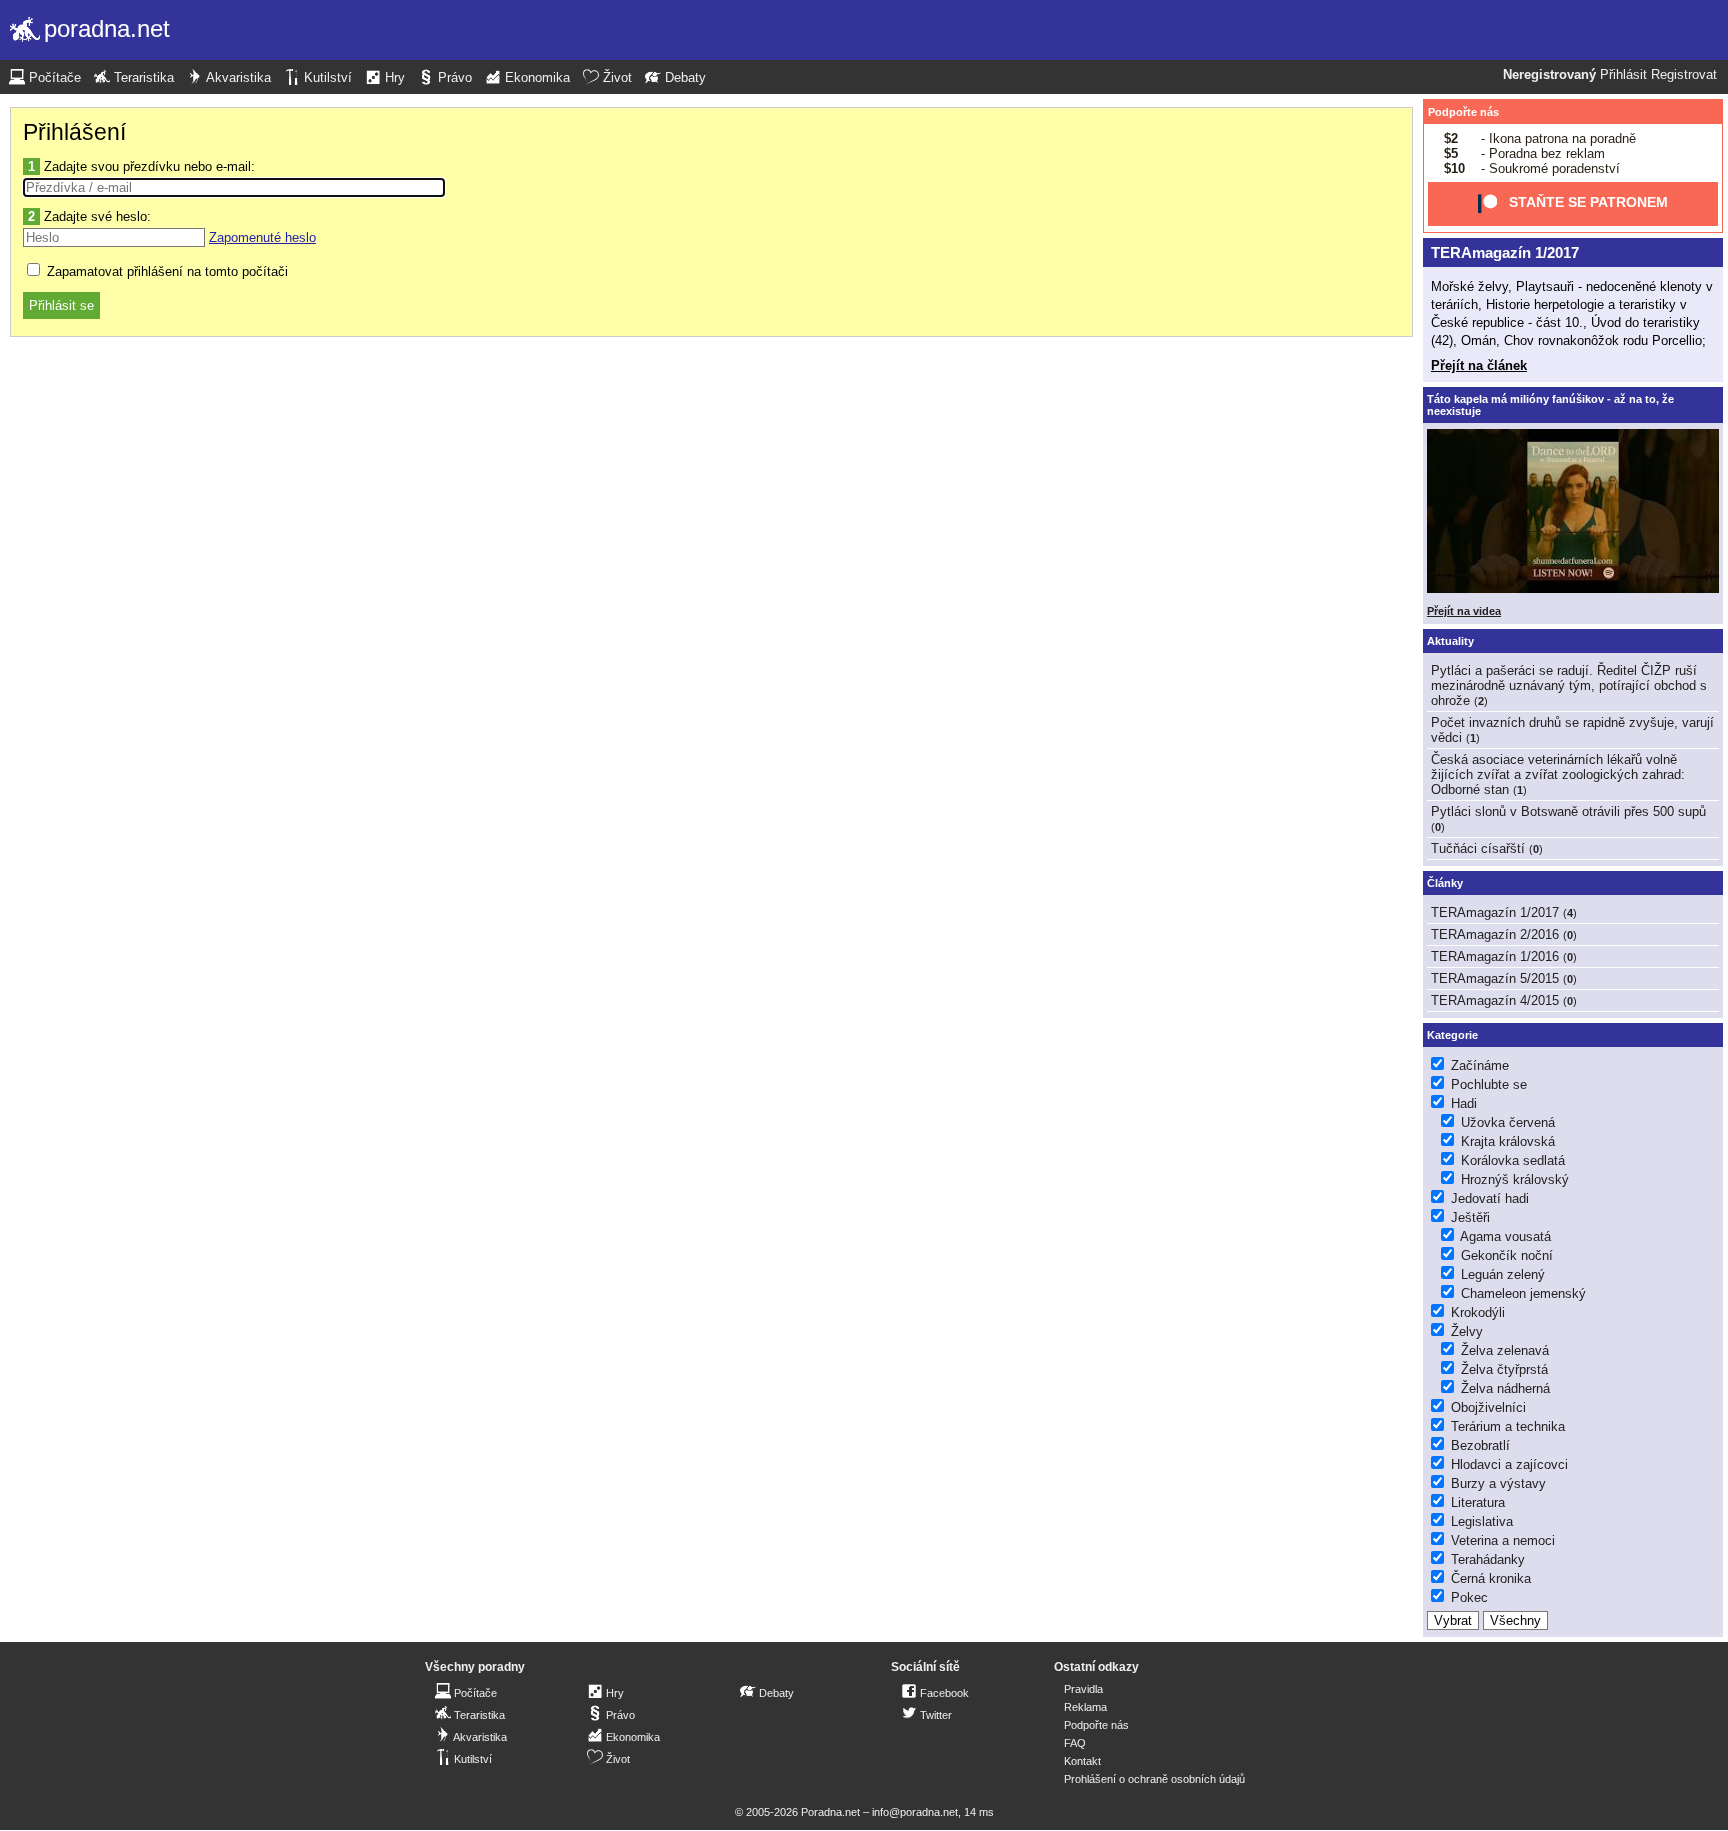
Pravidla (1083, 1689)
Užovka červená (1508, 1122)
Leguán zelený (1503, 1274)
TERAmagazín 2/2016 (1495, 934)
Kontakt (1082, 1761)
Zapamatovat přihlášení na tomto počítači (165, 271)
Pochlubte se (1489, 1084)
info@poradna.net (915, 1812)
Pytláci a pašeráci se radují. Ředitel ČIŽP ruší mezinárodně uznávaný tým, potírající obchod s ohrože (1569, 685)
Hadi (1464, 1103)
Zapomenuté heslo (262, 237)
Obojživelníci (1488, 1407)
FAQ (1075, 1743)
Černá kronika (1491, 1578)
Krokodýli (1478, 1312)
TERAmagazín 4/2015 (1495, 1000)
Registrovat (1684, 75)
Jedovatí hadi (1490, 1198)
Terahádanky (1488, 1559)
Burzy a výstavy (1498, 1483)
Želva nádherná (1505, 1388)
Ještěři (1470, 1217)
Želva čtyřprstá (1504, 1369)
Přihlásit (1623, 75)
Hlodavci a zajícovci (1509, 1464)
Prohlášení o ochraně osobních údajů (1154, 1779)
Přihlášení (74, 132)
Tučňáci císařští (1478, 848)
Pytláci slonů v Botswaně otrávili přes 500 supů (1568, 811)
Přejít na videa (1464, 611)
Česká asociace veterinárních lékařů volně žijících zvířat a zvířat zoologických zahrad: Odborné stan (1558, 774)
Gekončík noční (1507, 1255)
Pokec (1469, 1597)
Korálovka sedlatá (1513, 1160)
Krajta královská (1508, 1141)
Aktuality (1450, 641)
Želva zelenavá (1505, 1350)
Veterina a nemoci (1503, 1540)
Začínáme (1480, 1065)
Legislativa (1482, 1521)
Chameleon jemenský (1523, 1293)
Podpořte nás (1463, 112)
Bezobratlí (1480, 1445)
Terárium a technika (1508, 1426)
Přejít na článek (1479, 365)
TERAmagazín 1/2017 (1505, 252)
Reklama (1085, 1707)
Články (1445, 883)
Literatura (1478, 1502)
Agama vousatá (1505, 1236)
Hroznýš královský (1515, 1179)
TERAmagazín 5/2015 (1495, 978)
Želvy (1467, 1331)
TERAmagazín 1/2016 (1495, 956)
